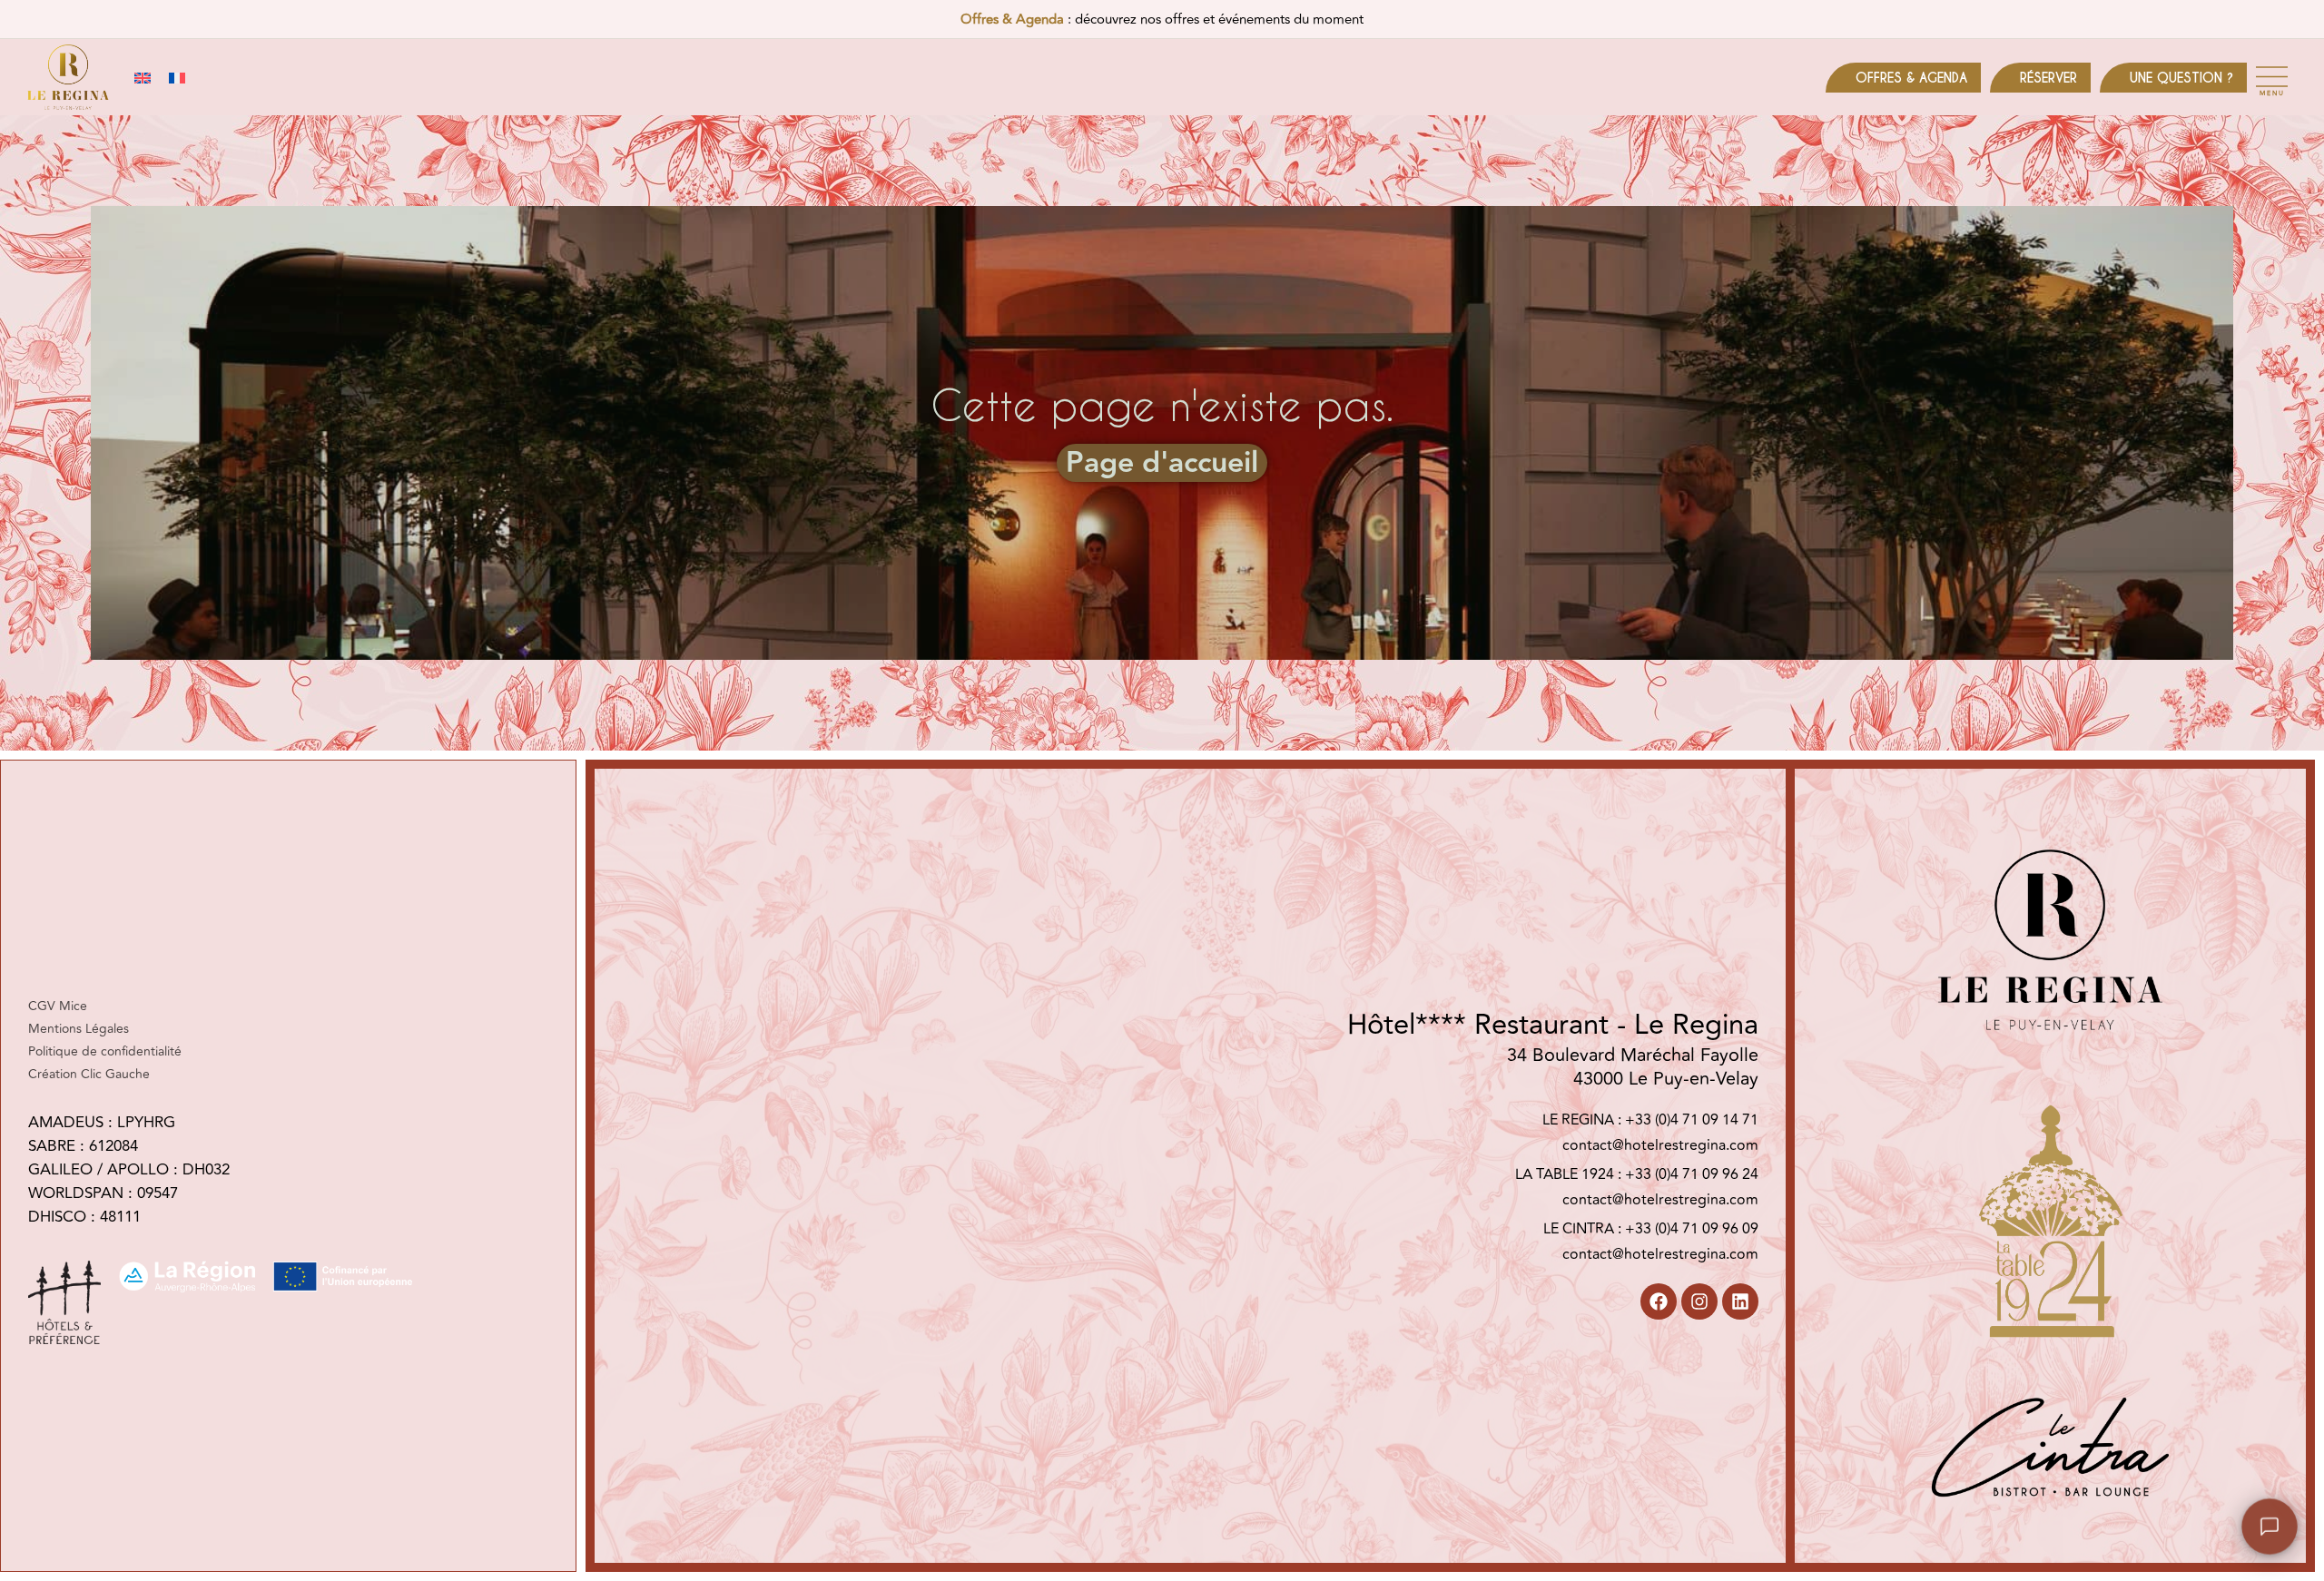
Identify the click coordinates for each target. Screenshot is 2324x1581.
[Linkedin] (1740, 1301)
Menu (2272, 93)
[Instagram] (1699, 1301)
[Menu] (2272, 77)
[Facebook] (1659, 1301)
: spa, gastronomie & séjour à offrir (1162, 21)
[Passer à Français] (177, 78)
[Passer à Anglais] (143, 78)
